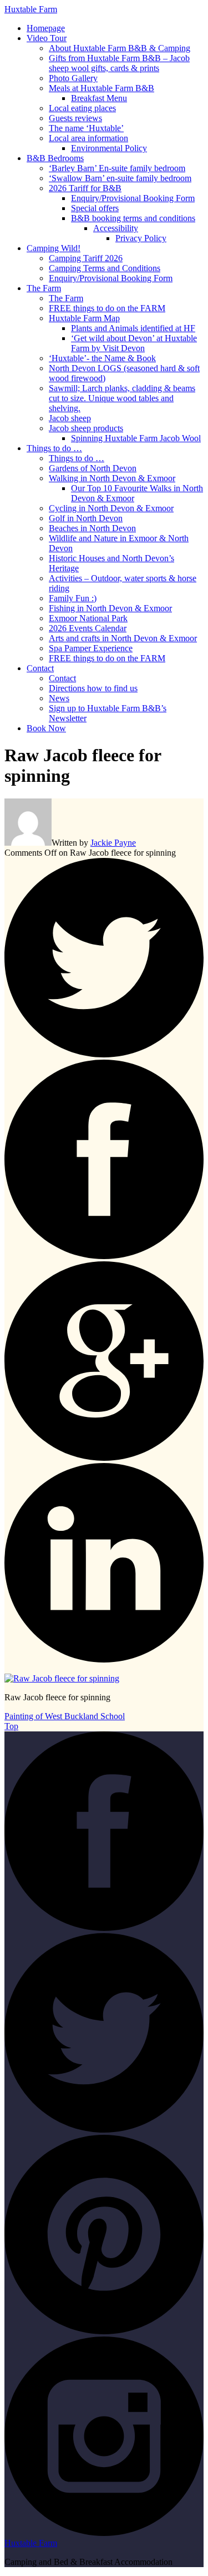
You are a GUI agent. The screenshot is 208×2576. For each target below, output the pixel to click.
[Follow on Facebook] (104, 1928)
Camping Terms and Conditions (105, 268)
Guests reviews (75, 118)
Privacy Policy (141, 238)
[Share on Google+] (104, 1458)
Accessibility (116, 228)
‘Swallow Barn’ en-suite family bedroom (120, 178)
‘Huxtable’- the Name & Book (102, 358)
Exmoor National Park (88, 618)
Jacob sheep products (86, 428)
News (59, 698)
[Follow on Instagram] (104, 2533)
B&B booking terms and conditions (133, 218)
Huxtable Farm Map (84, 318)
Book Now (46, 728)
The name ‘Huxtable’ (86, 128)
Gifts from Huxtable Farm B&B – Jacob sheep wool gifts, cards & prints (119, 63)
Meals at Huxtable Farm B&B (102, 88)
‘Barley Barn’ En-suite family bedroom (117, 168)
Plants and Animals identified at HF (133, 328)
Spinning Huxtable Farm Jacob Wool (136, 438)
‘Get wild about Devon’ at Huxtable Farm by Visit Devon (134, 343)
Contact (40, 668)
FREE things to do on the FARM (107, 308)
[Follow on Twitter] (104, 2130)
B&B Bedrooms (55, 158)
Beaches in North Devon (92, 528)
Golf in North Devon (86, 518)
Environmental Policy (109, 148)
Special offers (95, 208)
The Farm (44, 288)
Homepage (46, 28)
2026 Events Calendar (88, 628)
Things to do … (54, 448)
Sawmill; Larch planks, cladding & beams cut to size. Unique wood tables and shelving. (122, 398)
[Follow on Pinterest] (104, 2331)
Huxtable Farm (31, 9)
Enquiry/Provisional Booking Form (133, 198)
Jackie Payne (113, 843)
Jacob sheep (70, 418)
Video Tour (47, 38)
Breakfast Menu (99, 98)
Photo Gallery (73, 78)
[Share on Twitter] (104, 1054)
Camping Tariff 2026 (86, 258)
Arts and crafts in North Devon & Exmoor (123, 638)
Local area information (88, 138)
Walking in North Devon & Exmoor (112, 478)
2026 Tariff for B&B (85, 188)
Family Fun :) (73, 598)
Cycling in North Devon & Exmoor (111, 508)
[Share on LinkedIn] (104, 1659)
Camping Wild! (54, 248)
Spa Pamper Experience (91, 648)
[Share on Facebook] (104, 1256)
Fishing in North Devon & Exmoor (110, 608)
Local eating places (82, 108)
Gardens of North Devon (93, 468)
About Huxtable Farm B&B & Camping (120, 48)
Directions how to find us (93, 688)
